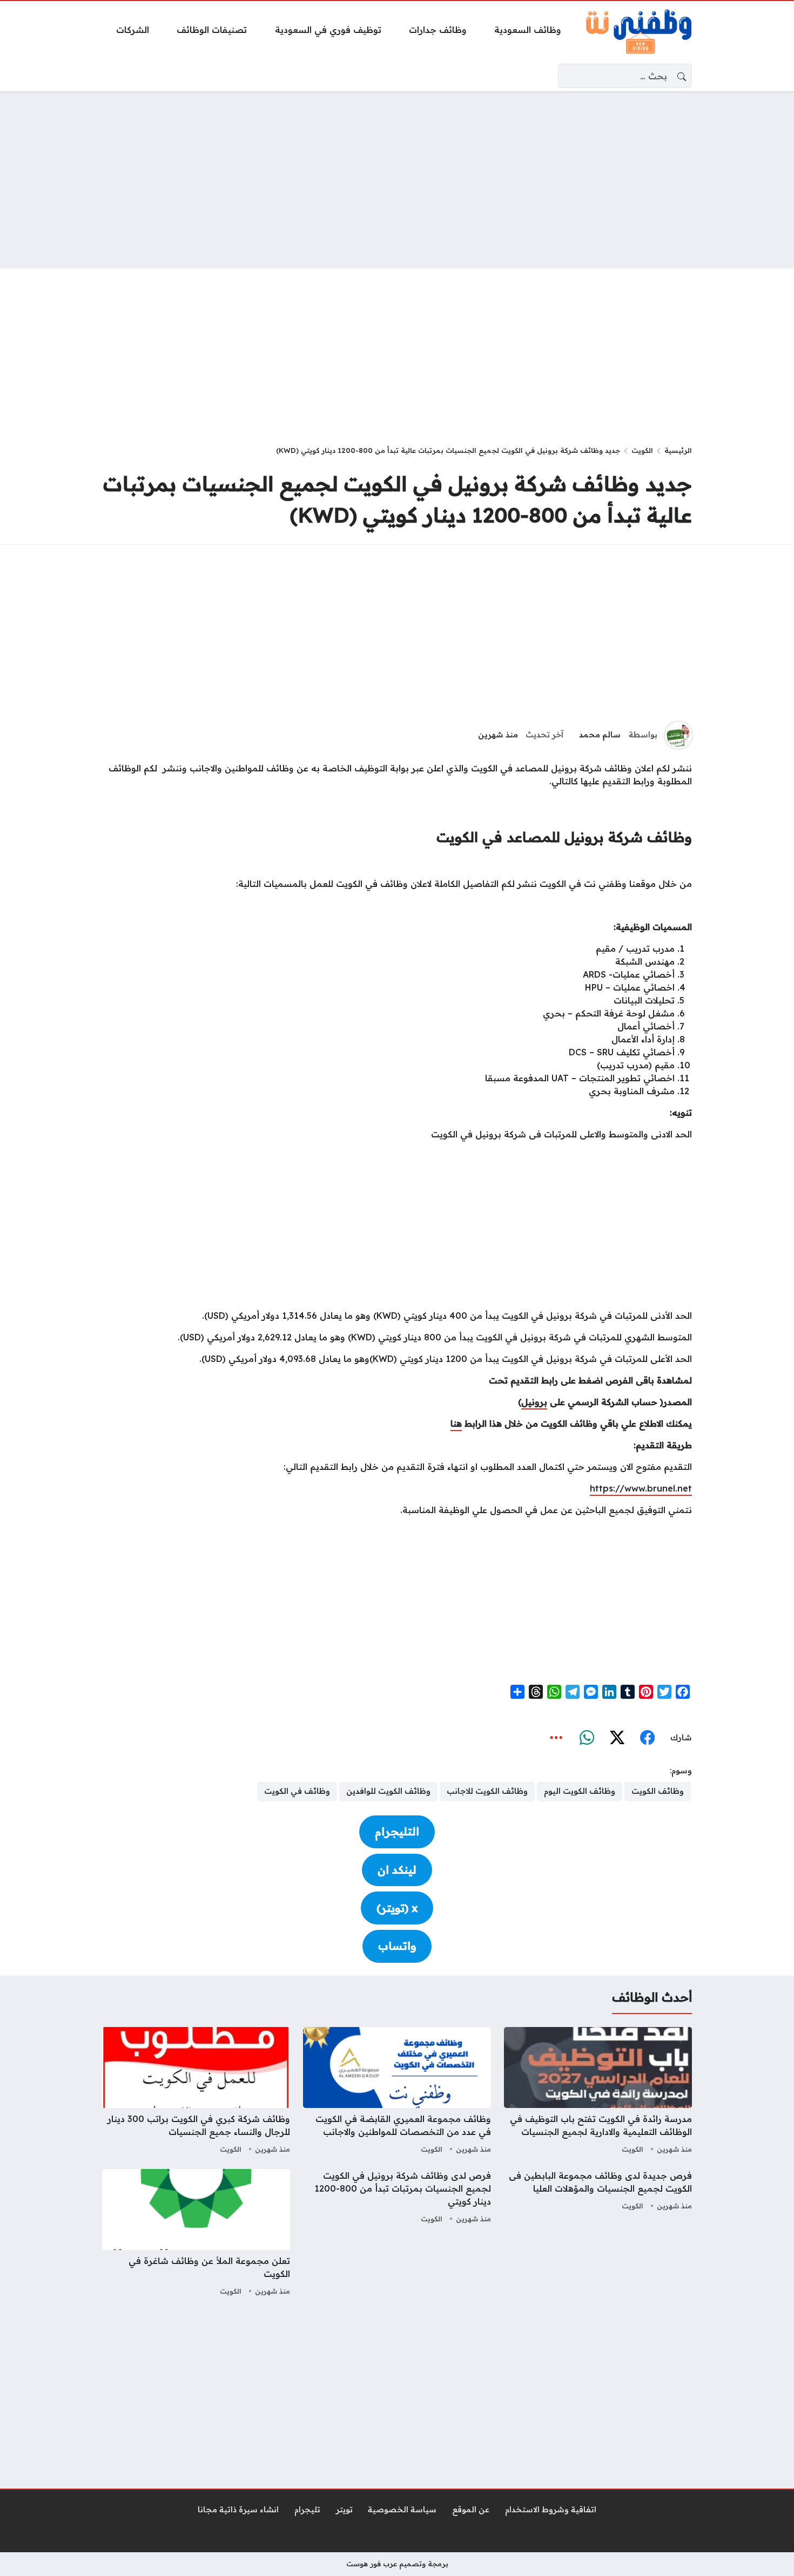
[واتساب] (587, 1738)
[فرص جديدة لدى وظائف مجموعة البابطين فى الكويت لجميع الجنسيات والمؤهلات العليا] (598, 2234)
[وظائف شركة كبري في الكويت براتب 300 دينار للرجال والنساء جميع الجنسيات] (196, 2092)
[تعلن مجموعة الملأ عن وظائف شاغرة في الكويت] (196, 2234)
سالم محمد (600, 735)
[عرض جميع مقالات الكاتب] (678, 735)
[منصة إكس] (617, 1738)
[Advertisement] (397, 180)
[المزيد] (556, 1738)
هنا (456, 1423)
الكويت (642, 450)
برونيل (534, 1402)
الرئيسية (678, 450)
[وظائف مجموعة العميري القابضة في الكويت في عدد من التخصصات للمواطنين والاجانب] (397, 2092)
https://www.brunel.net (641, 1488)
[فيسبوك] (647, 1738)
